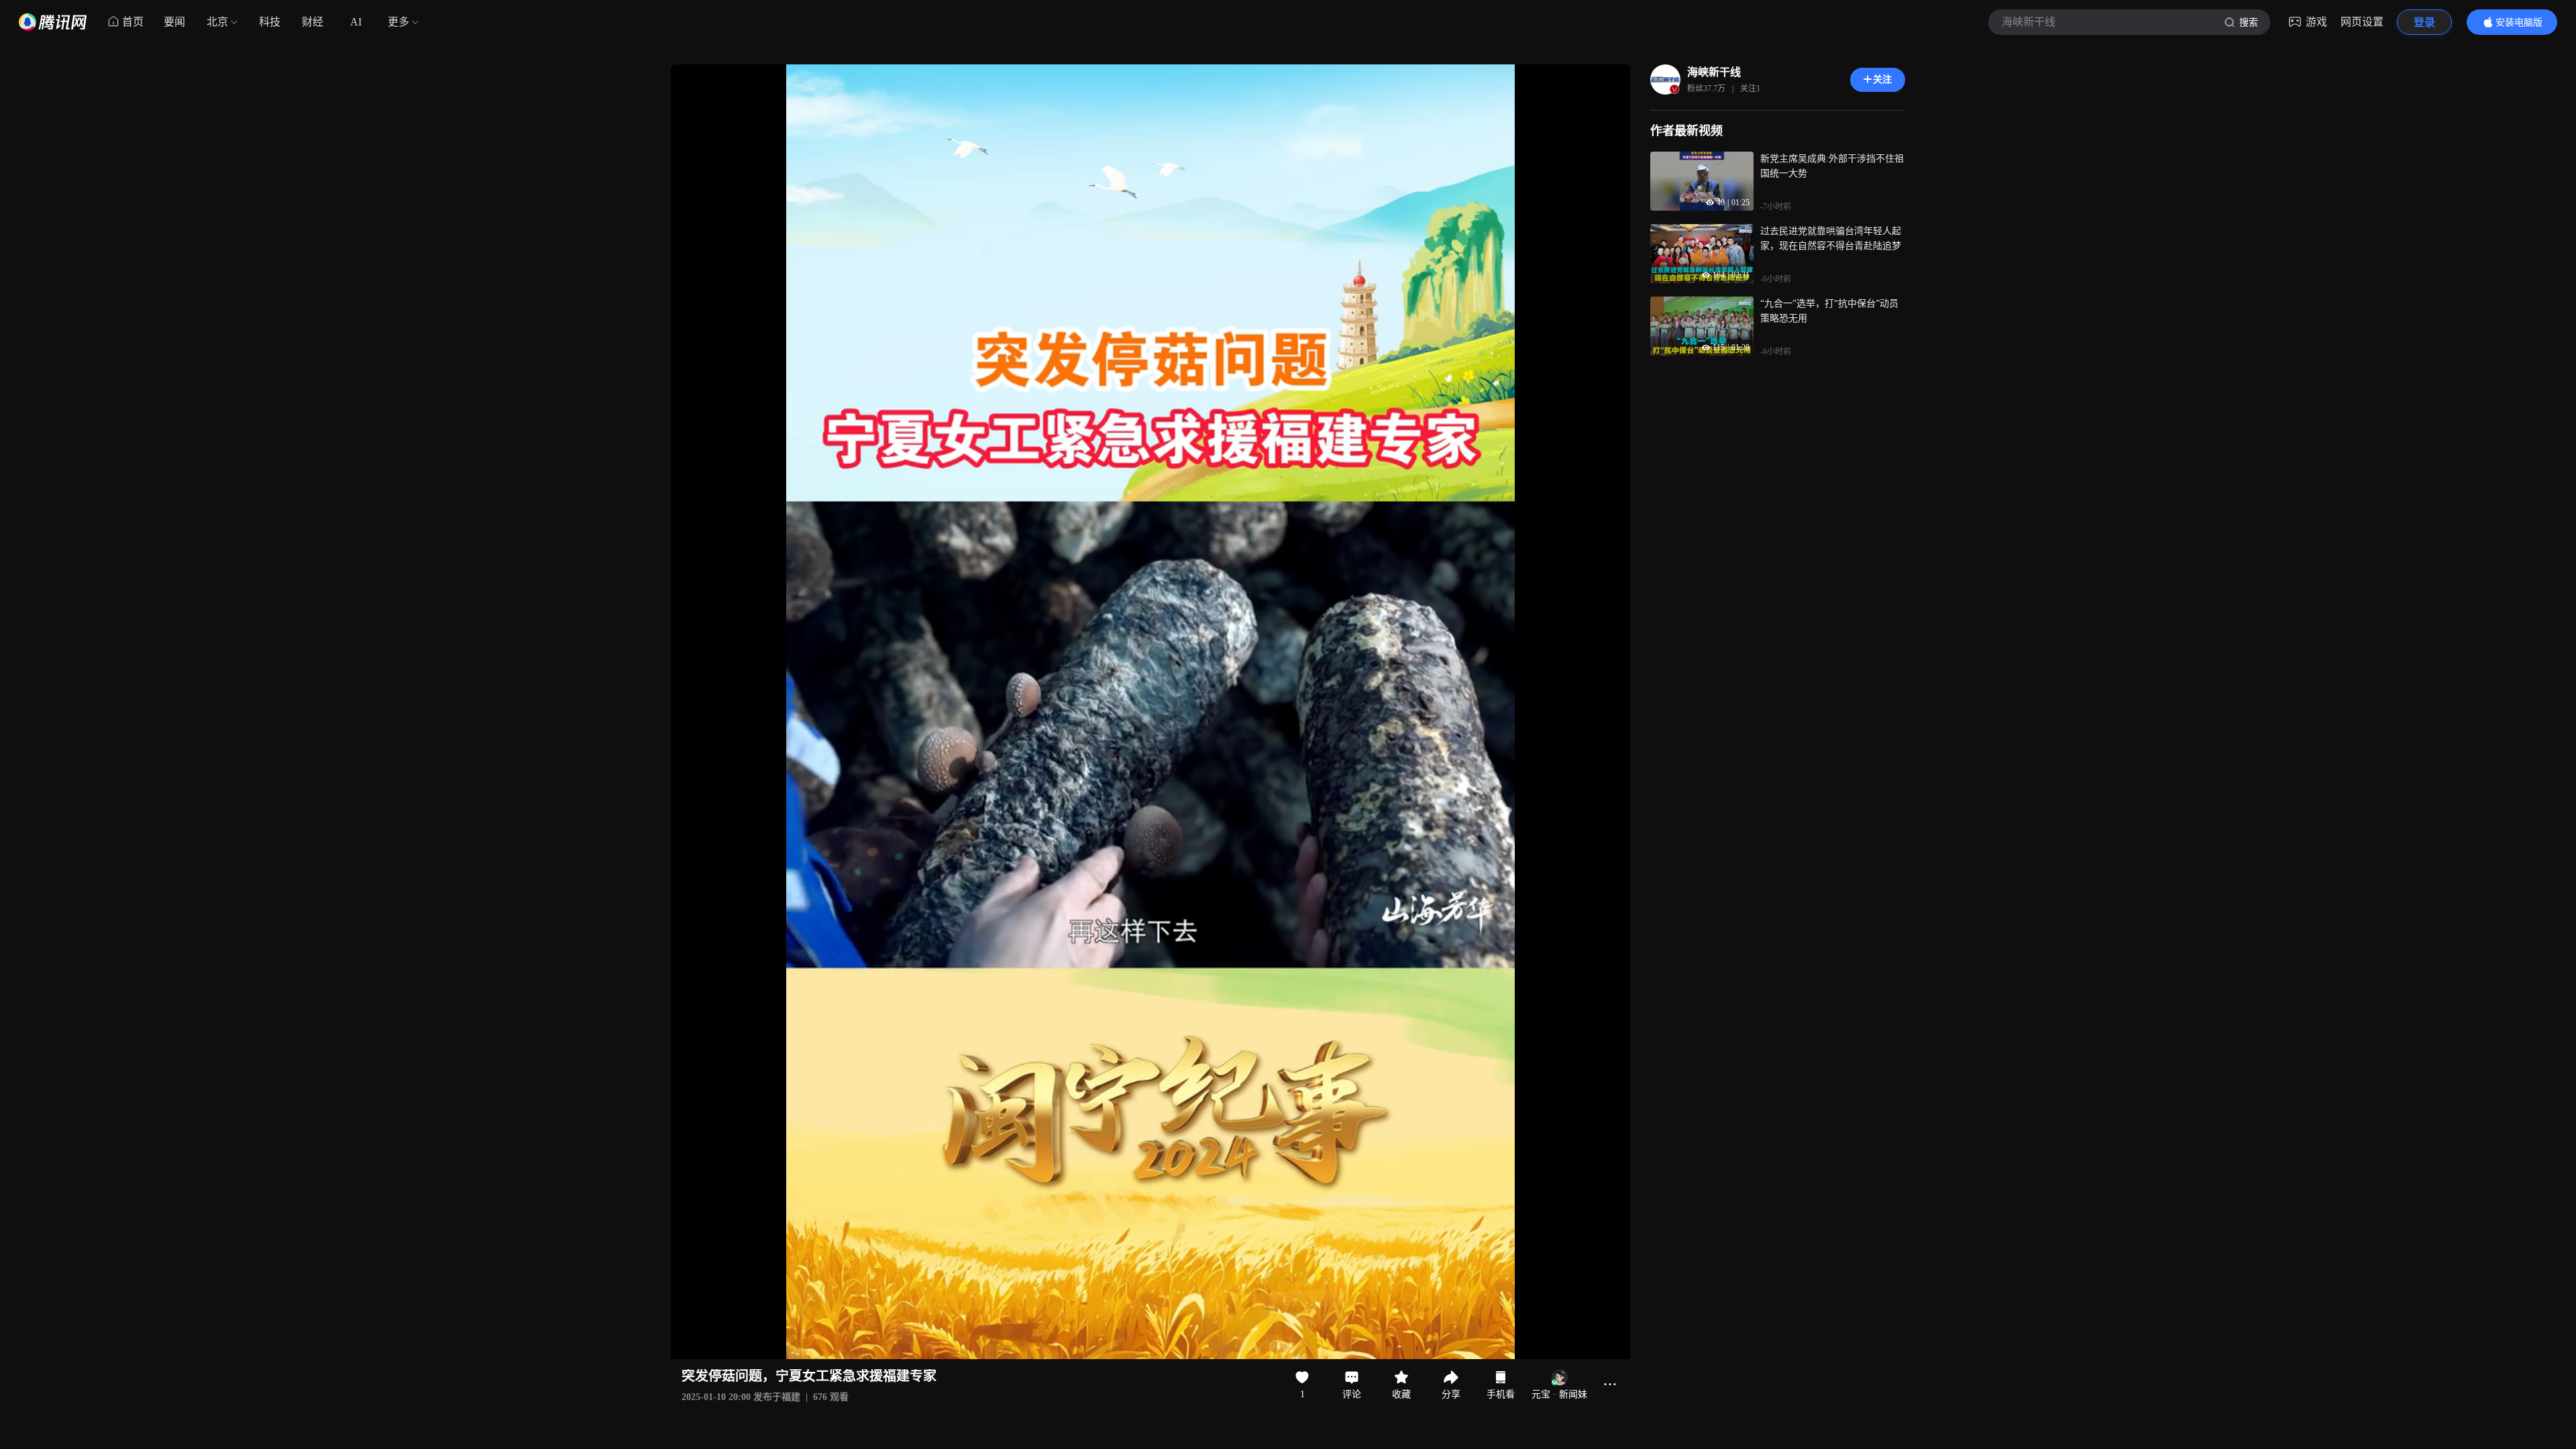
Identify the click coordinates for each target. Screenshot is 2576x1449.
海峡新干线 (1714, 72)
